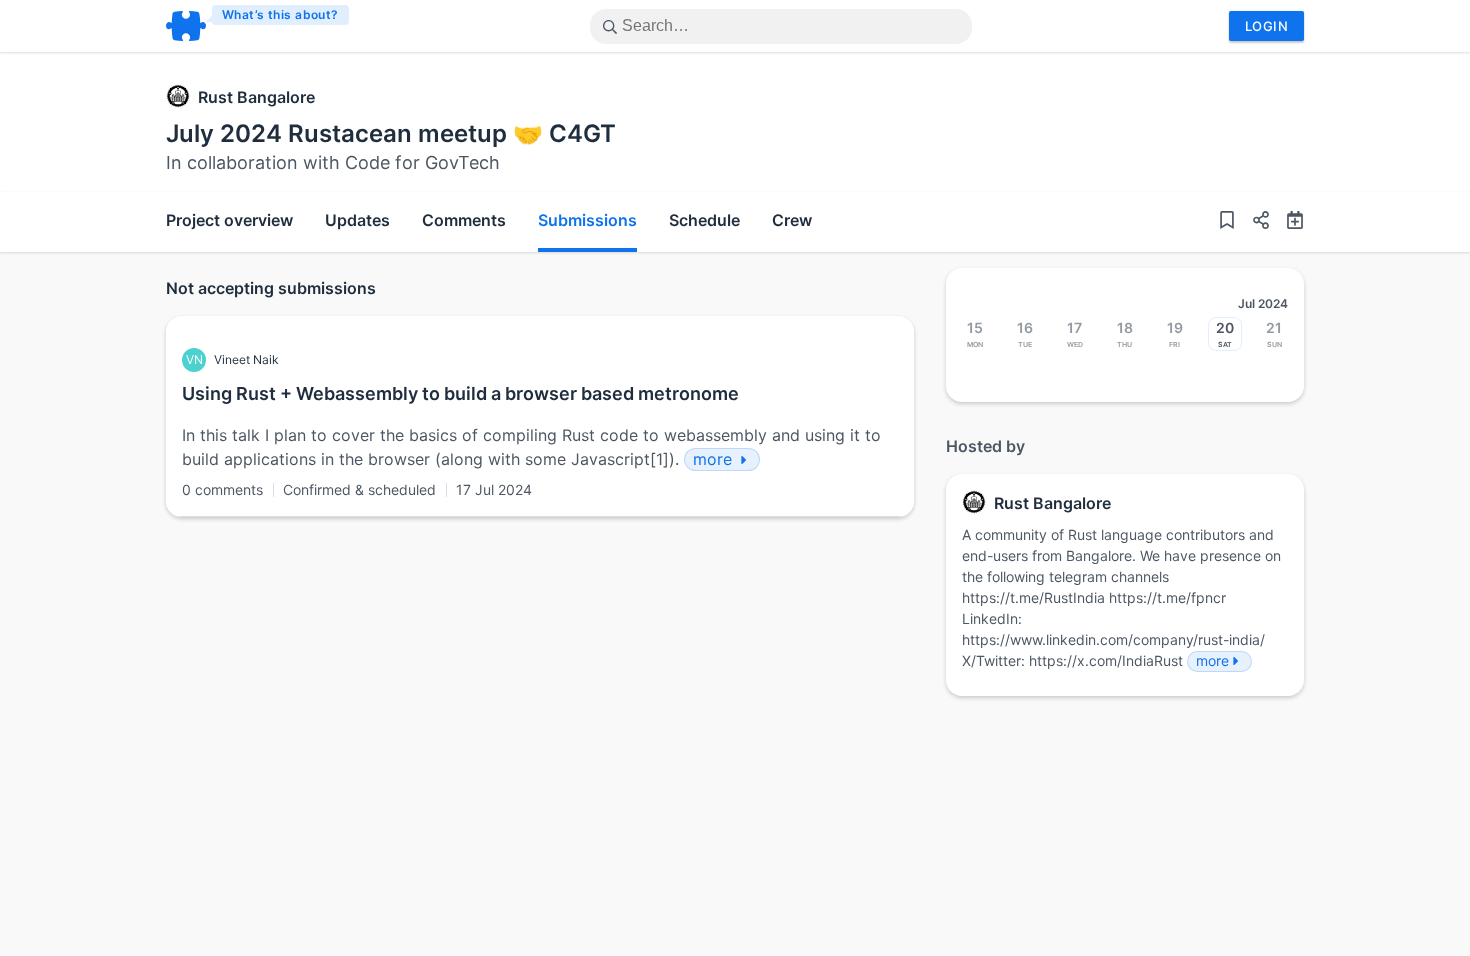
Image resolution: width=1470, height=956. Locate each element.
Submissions (587, 220)
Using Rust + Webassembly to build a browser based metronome (460, 393)
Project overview (229, 220)
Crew (792, 220)
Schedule (704, 220)
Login (1266, 26)
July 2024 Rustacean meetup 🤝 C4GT (391, 133)
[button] (1253, 222)
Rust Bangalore (256, 97)
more (1212, 660)
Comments (464, 220)
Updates (357, 220)
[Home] (258, 26)
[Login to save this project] (1227, 222)
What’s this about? (280, 14)
